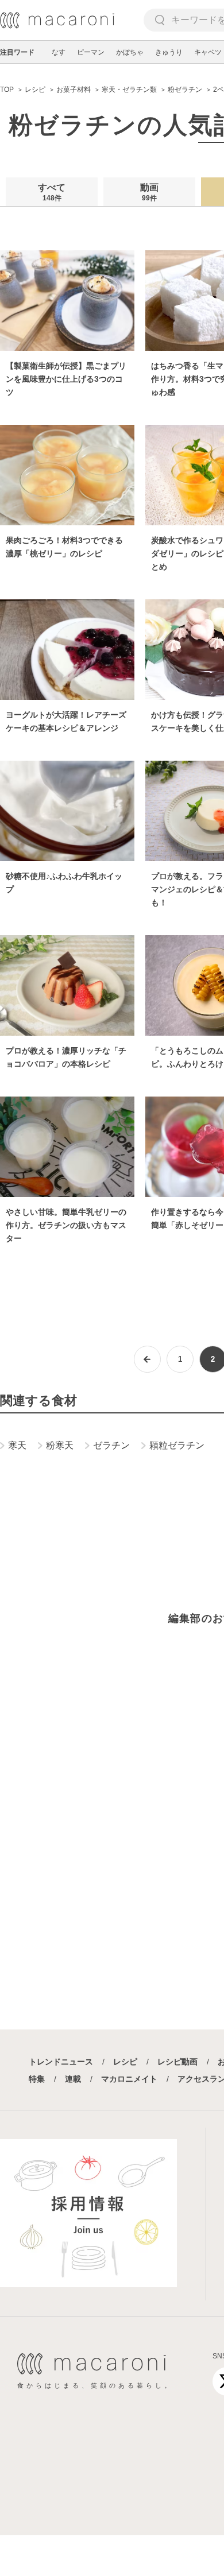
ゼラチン (111, 1445)
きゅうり (169, 52)
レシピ (125, 2062)
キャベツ (208, 52)
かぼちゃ (130, 52)
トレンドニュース (61, 2062)
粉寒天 (60, 1445)
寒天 (17, 1445)
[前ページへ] (147, 1359)
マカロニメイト (129, 2079)
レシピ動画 (177, 2062)
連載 (73, 2079)
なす (59, 52)
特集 (37, 2079)
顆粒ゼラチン (177, 1445)
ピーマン (91, 52)
